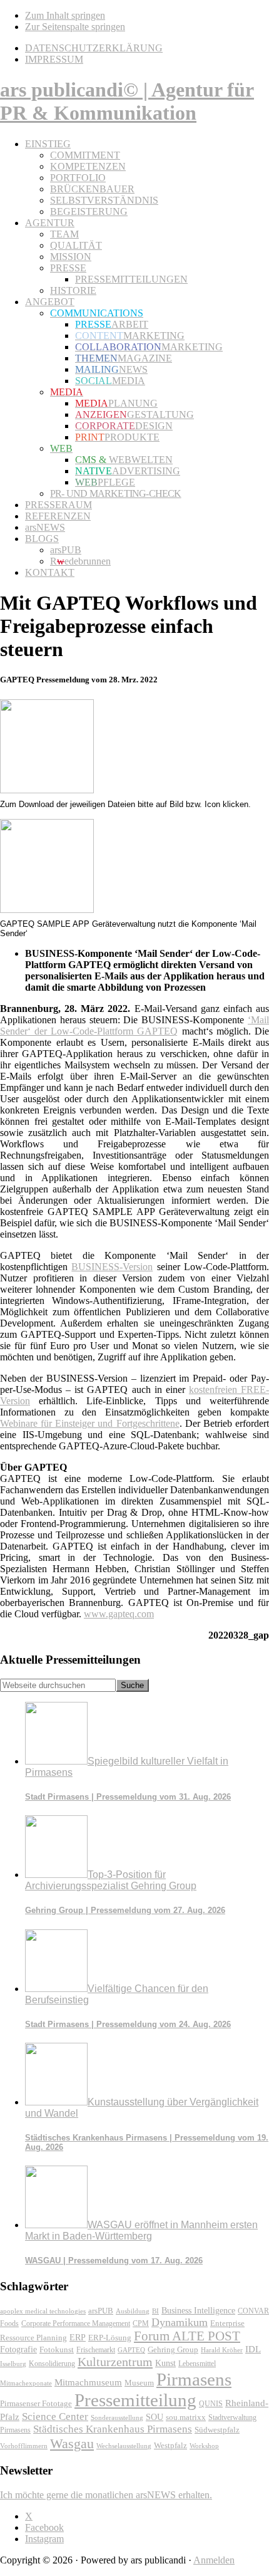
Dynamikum (180, 2322)
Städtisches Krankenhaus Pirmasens (113, 2429)
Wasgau (72, 2443)
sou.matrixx (186, 2417)
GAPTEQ (131, 2350)
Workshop (204, 2446)
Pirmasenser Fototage (36, 2403)
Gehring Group (173, 2349)
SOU (155, 2417)
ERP (78, 2338)
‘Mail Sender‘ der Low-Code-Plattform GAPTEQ (134, 1025)
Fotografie (18, 2349)
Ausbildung (133, 2311)
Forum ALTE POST (187, 2336)
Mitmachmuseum (88, 2382)
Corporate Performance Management (76, 2323)
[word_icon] (47, 790)
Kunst (165, 2363)
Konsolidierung (52, 2364)
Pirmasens (194, 2379)
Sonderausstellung (117, 2417)
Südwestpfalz (217, 2430)
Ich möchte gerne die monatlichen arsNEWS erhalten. (106, 2495)
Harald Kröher (222, 2350)
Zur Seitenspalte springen (75, 27)
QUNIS (211, 2404)
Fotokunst (57, 2349)
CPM (141, 2324)
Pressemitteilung (135, 2400)
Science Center (55, 2417)
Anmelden (214, 2560)
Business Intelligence (198, 2310)
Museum (139, 2383)
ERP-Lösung (110, 2338)
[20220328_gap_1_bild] (47, 910)
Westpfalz (170, 2446)
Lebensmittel (197, 2364)
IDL (253, 2349)
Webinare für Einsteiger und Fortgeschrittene (90, 1423)
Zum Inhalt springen (65, 15)
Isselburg (13, 2364)
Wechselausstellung (124, 2446)
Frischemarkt (96, 2350)
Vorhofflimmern (24, 2446)
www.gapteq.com (119, 1614)
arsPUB (101, 2311)
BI (155, 2311)
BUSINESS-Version (112, 1267)
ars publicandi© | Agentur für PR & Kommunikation (127, 101)
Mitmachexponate (26, 2383)
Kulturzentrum (115, 2362)
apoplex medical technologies (43, 2311)
